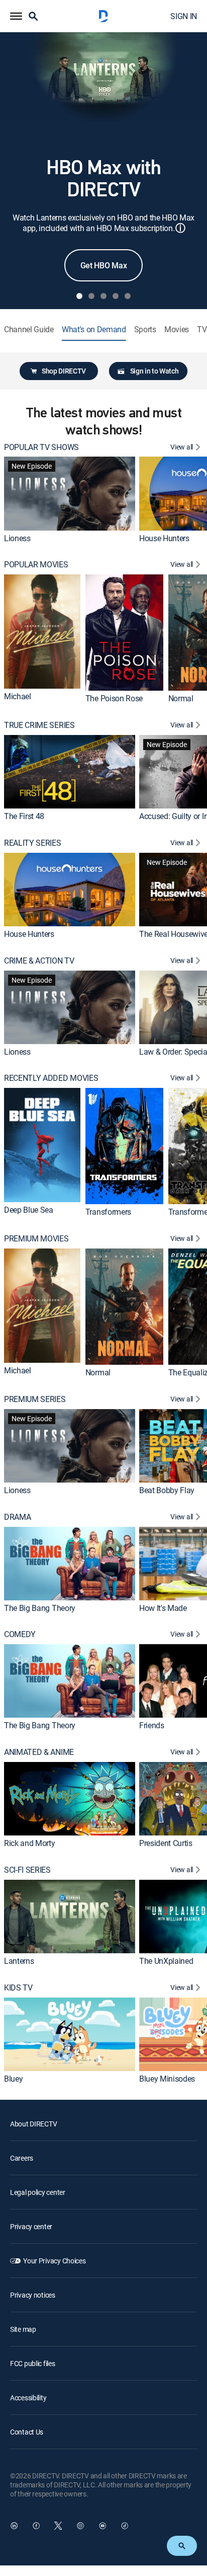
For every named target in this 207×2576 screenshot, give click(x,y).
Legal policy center (38, 2192)
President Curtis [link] (166, 1843)
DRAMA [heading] (17, 1517)
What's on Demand (94, 329)
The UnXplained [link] (166, 1961)
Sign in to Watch (154, 371)
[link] (70, 493)
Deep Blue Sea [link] (29, 1210)
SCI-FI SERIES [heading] (27, 1870)
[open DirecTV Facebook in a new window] (36, 2526)
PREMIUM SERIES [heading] (35, 1399)
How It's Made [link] (163, 1608)
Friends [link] (152, 1725)
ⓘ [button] (180, 228)
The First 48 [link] (24, 816)
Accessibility (28, 2398)
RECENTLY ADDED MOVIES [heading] (51, 1078)
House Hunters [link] (164, 538)
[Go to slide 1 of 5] (79, 296)
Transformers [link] (108, 1212)
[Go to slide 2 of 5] (91, 296)
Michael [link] (18, 696)
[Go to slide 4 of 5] (116, 296)
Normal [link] (181, 698)
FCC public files (33, 2363)
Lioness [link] (17, 538)
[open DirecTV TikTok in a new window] (125, 2526)
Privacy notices (33, 2295)
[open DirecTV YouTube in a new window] (102, 2526)
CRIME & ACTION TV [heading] (39, 961)
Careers (22, 2158)
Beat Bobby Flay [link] (167, 1490)
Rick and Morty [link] (30, 1843)
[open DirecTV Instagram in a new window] (80, 2526)
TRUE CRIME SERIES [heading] (39, 725)
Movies (177, 329)
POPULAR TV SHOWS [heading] (41, 447)
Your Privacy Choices (54, 2261)
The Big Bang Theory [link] (40, 1608)
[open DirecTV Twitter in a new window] (58, 2526)
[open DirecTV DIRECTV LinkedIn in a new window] (14, 2526)
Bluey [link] (13, 2079)
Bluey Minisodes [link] (167, 2079)
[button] (16, 16)
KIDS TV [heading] (18, 1988)
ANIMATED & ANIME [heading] (39, 1752)
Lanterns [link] (19, 1961)
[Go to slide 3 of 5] (103, 296)
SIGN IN (184, 16)
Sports (145, 329)
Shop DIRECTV (64, 371)
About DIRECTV (33, 2124)
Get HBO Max (103, 265)
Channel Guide (29, 329)
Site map (23, 2329)
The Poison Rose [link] (114, 698)
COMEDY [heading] (20, 1634)
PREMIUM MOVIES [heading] (36, 1239)
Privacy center (31, 2226)
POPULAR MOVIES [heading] (36, 565)
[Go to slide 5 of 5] (128, 296)
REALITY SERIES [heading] (33, 843)
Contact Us (27, 2432)
